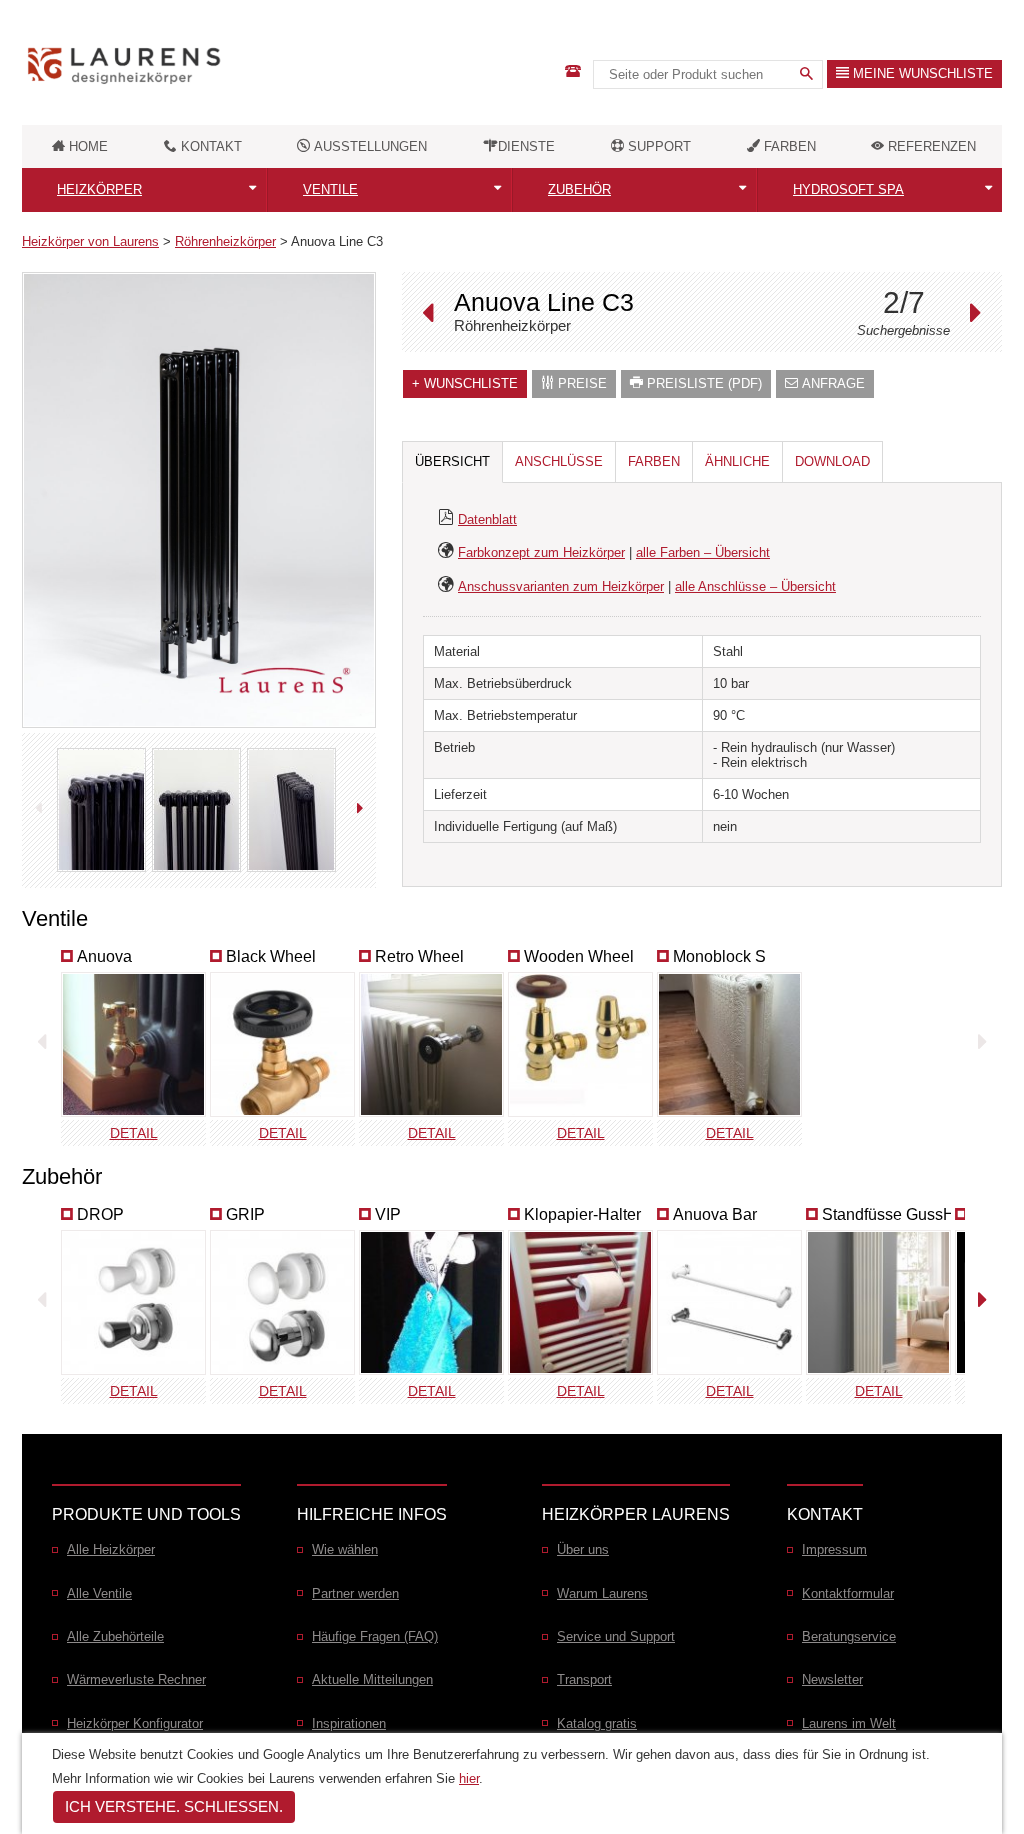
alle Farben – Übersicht (703, 552)
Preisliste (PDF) (702, 383)
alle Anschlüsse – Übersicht (755, 586)
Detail (134, 1133)
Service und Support (616, 1636)
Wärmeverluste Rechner (136, 1679)
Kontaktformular (848, 1593)
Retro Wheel (419, 956)
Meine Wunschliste (921, 73)
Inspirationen (349, 1723)
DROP (100, 1214)
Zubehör (579, 189)
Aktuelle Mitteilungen (372, 1679)
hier (469, 1778)
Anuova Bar (715, 1214)
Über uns (583, 1549)
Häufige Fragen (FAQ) (375, 1636)
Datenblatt (487, 519)
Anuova (104, 956)
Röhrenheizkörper (225, 241)
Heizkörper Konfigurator (135, 1723)
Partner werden (355, 1593)
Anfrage (831, 383)
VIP (388, 1214)
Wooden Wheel (579, 956)
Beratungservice (849, 1636)
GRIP (245, 1214)
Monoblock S (719, 956)
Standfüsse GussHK (894, 1214)
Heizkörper (99, 189)
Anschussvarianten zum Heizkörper (561, 586)
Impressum (834, 1549)
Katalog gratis (597, 1723)
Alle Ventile (99, 1593)
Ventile (330, 189)
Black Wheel (271, 956)
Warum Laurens (602, 1593)
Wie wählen (345, 1549)
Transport (584, 1679)
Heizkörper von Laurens (90, 241)
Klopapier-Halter (582, 1214)
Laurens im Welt (849, 1723)
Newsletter (832, 1679)
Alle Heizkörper (111, 1549)
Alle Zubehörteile (115, 1636)
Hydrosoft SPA (848, 189)
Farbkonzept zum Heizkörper (541, 552)
